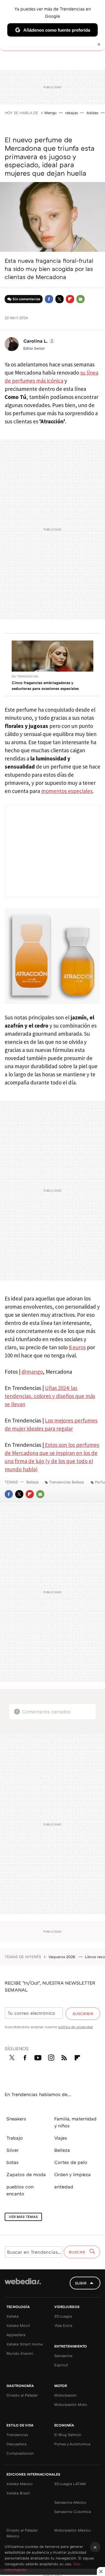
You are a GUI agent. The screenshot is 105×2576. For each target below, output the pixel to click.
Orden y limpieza (72, 2174)
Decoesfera (16, 2444)
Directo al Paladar (22, 2395)
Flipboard (70, 299)
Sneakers (16, 2119)
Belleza (32, 1482)
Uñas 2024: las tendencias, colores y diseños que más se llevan (50, 1396)
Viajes (61, 2138)
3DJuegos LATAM (70, 2484)
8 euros (77, 1347)
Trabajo (15, 2138)
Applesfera (16, 2335)
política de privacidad (75, 2027)
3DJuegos (63, 2316)
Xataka (13, 2316)
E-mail (80, 299)
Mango (50, 113)
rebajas (71, 113)
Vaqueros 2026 (62, 1957)
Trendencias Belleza (66, 1482)
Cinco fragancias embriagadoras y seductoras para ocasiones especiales (45, 686)
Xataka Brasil (18, 2493)
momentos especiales (67, 791)
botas (13, 2162)
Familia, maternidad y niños (75, 2122)
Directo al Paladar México (22, 2533)
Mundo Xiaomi (20, 2353)
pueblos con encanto (20, 2190)
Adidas (92, 113)
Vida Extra (63, 2325)
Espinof (61, 2365)
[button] (38, 341)
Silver (13, 2150)
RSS (64, 2057)
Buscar (78, 2252)
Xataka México (20, 2484)
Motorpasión (65, 2395)
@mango (32, 1372)
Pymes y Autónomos (72, 2444)
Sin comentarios (26, 299)
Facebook (49, 299)
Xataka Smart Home (24, 2344)
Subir (81, 2283)
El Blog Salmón (68, 2435)
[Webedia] (23, 2285)
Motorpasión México (72, 2530)
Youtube (38, 2057)
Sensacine (63, 2356)
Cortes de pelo (71, 2162)
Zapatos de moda (26, 2174)
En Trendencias (25, 676)
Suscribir (83, 2014)
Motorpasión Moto (71, 2404)
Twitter (60, 299)
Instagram (51, 2057)
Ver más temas (23, 2217)
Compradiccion (20, 2453)
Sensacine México (70, 2502)
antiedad (64, 2187)
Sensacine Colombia (73, 2512)
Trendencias (17, 2435)
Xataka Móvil (18, 2325)
